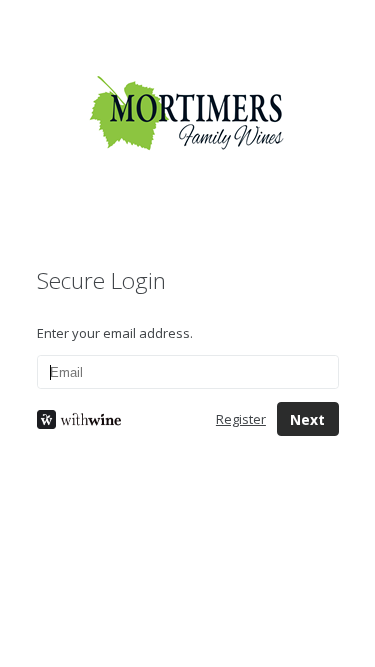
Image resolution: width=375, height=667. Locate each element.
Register (241, 419)
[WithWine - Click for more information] (111, 419)
